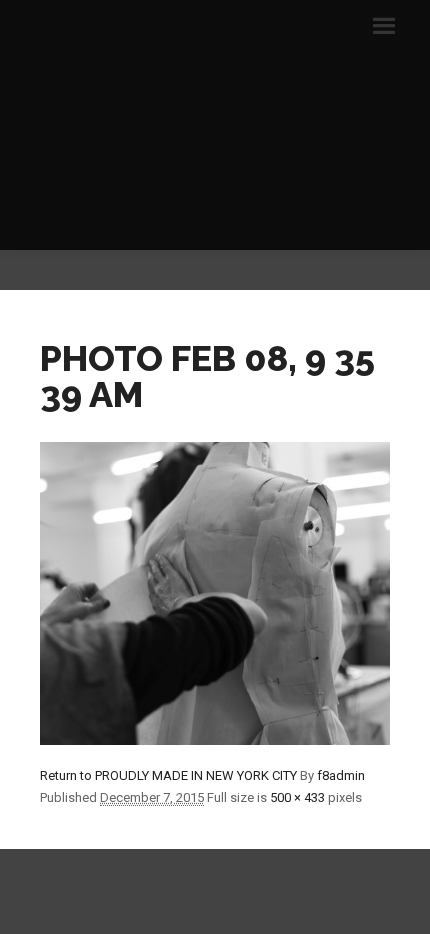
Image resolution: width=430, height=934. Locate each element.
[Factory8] (215, 125)
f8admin (341, 775)
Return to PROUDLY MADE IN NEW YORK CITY (168, 775)
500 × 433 (297, 797)
